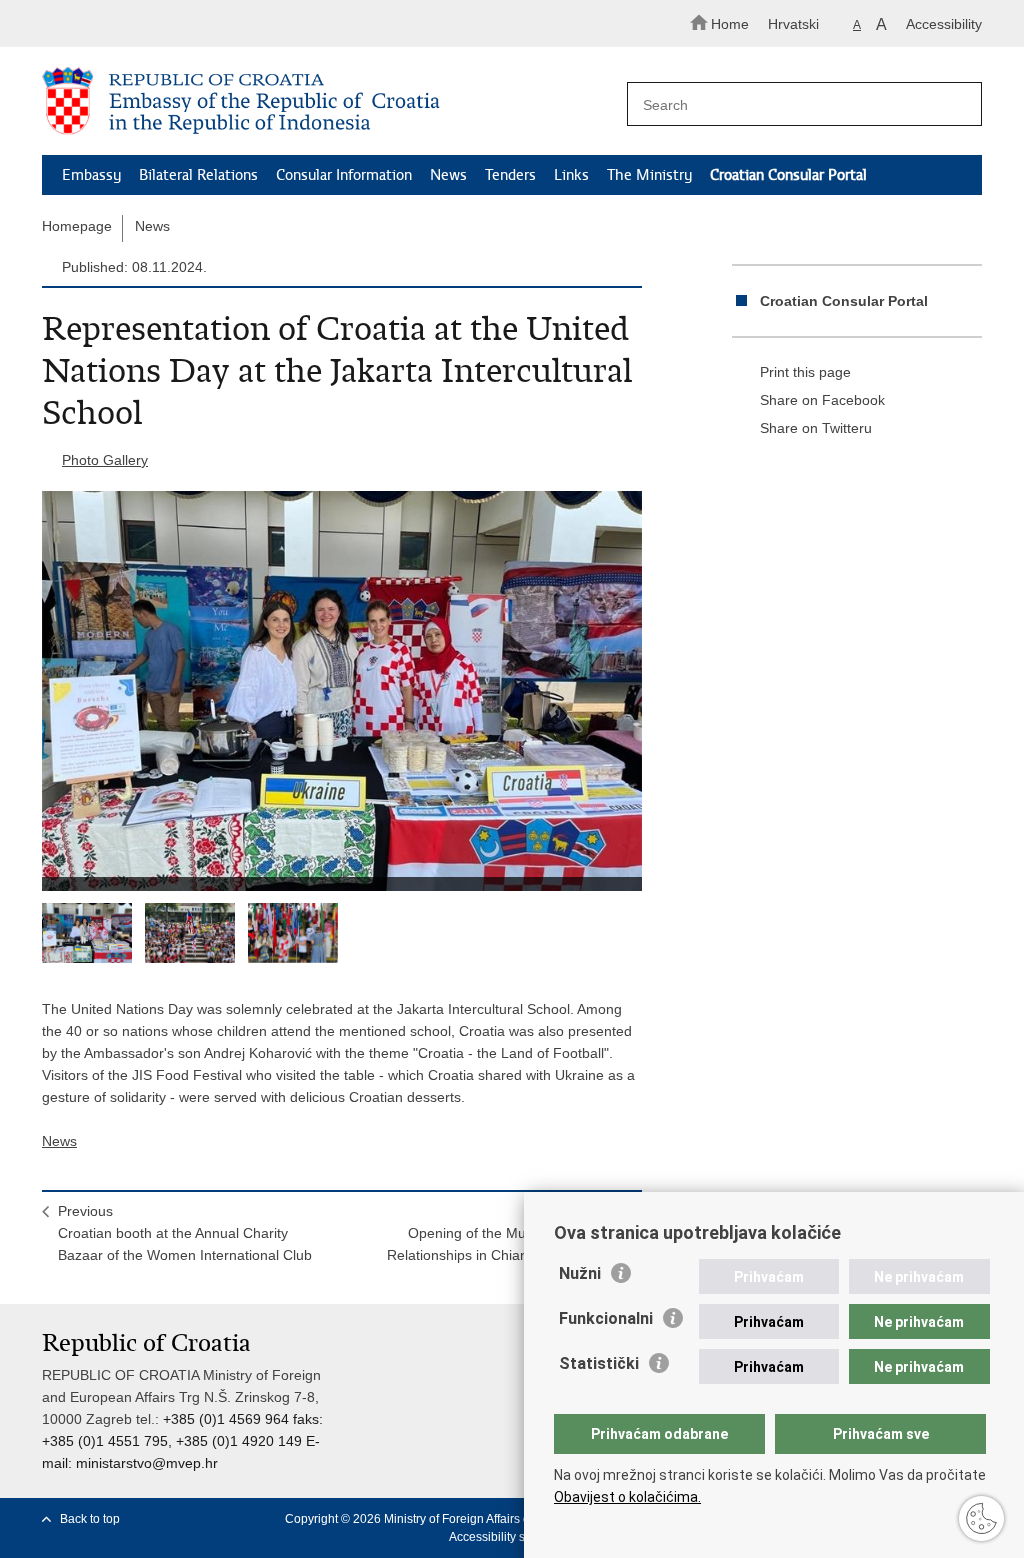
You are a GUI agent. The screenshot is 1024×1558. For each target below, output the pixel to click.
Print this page (805, 372)
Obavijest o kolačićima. (627, 1497)
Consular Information (344, 175)
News (448, 175)
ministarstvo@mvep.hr (147, 1463)
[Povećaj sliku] (342, 691)
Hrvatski (793, 24)
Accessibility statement (510, 1537)
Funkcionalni (606, 1318)
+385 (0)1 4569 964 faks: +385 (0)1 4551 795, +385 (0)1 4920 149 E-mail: (182, 1441)
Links (571, 175)
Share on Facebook (822, 400)
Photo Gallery (105, 460)
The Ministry (649, 175)
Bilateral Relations (198, 175)
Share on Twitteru (816, 428)
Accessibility (944, 24)
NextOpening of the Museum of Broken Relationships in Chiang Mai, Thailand (506, 1233)
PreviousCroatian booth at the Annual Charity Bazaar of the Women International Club (185, 1233)
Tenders (510, 175)
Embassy (91, 175)
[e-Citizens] (127, 23)
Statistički (599, 1363)
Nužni (580, 1273)
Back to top (90, 1519)
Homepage (77, 226)
